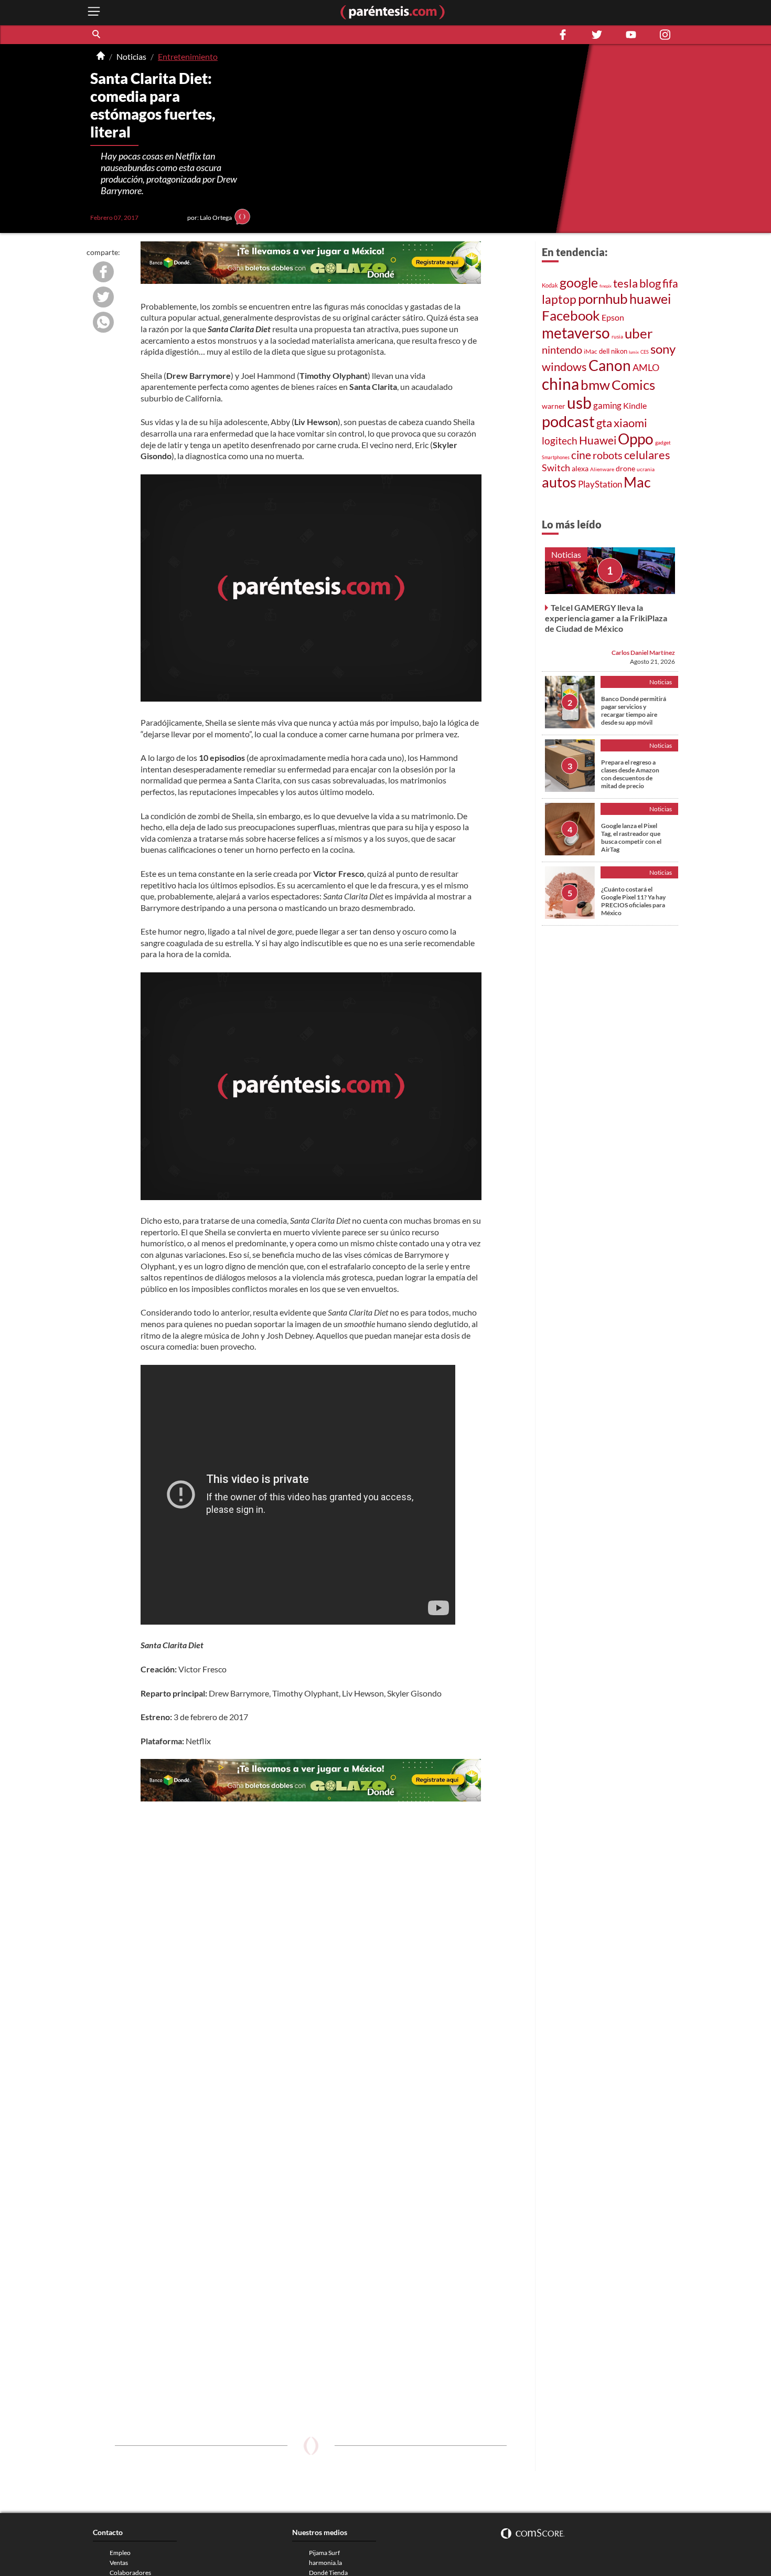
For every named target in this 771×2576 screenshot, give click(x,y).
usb (579, 402)
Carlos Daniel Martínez (643, 653)
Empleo (120, 2553)
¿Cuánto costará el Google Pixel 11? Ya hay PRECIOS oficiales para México (633, 901)
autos (559, 482)
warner (554, 406)
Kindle (635, 406)
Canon (610, 365)
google (579, 283)
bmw (595, 385)
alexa (580, 468)
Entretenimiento (188, 56)
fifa (670, 283)
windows (564, 367)
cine (581, 455)
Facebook (571, 315)
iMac (591, 351)
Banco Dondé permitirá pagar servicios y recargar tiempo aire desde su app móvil (634, 711)
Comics (633, 385)
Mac (637, 482)
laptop (559, 299)
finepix (606, 286)
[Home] (101, 57)
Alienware (602, 469)
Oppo (636, 439)
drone (625, 468)
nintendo (562, 349)
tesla (625, 283)
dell (604, 351)
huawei (650, 299)
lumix (634, 352)
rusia (617, 336)
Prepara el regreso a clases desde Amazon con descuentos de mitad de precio (630, 774)
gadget (663, 442)
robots (608, 455)
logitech (560, 441)
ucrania (646, 469)
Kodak (550, 285)
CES (645, 352)
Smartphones (556, 457)
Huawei (598, 440)
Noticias (131, 56)
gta (604, 423)
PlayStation (600, 484)
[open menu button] (94, 12)
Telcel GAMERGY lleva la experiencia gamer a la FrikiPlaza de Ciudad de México (606, 618)
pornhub (603, 299)
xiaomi (630, 423)
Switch (556, 468)
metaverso (576, 333)
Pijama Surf (324, 2553)
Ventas (119, 2563)
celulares (647, 455)
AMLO (646, 367)
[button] (97, 35)
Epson (613, 317)
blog (650, 283)
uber (639, 333)
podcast (568, 421)
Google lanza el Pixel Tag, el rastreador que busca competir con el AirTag (631, 838)
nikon (619, 351)
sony (663, 349)
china (560, 384)
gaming (607, 405)
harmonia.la (325, 2563)
